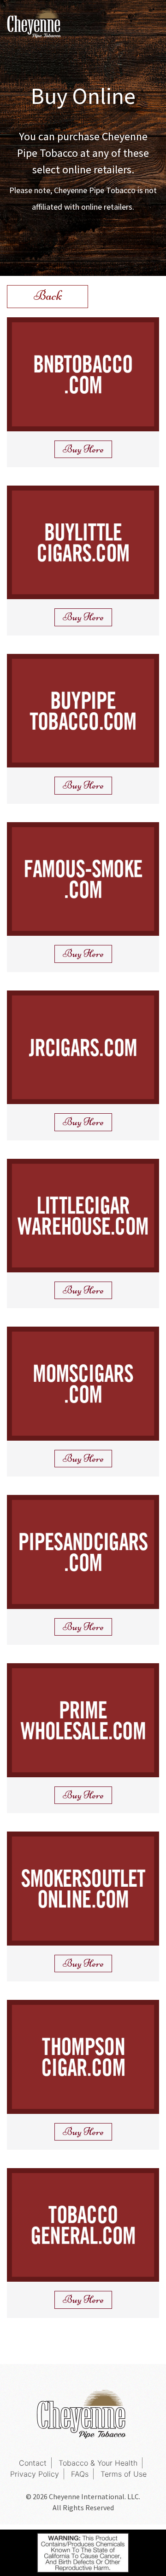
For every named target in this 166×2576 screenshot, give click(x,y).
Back (48, 295)
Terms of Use (124, 2474)
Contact (33, 2463)
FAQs (80, 2474)
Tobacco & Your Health (98, 2463)
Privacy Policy (35, 2474)
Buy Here (83, 449)
